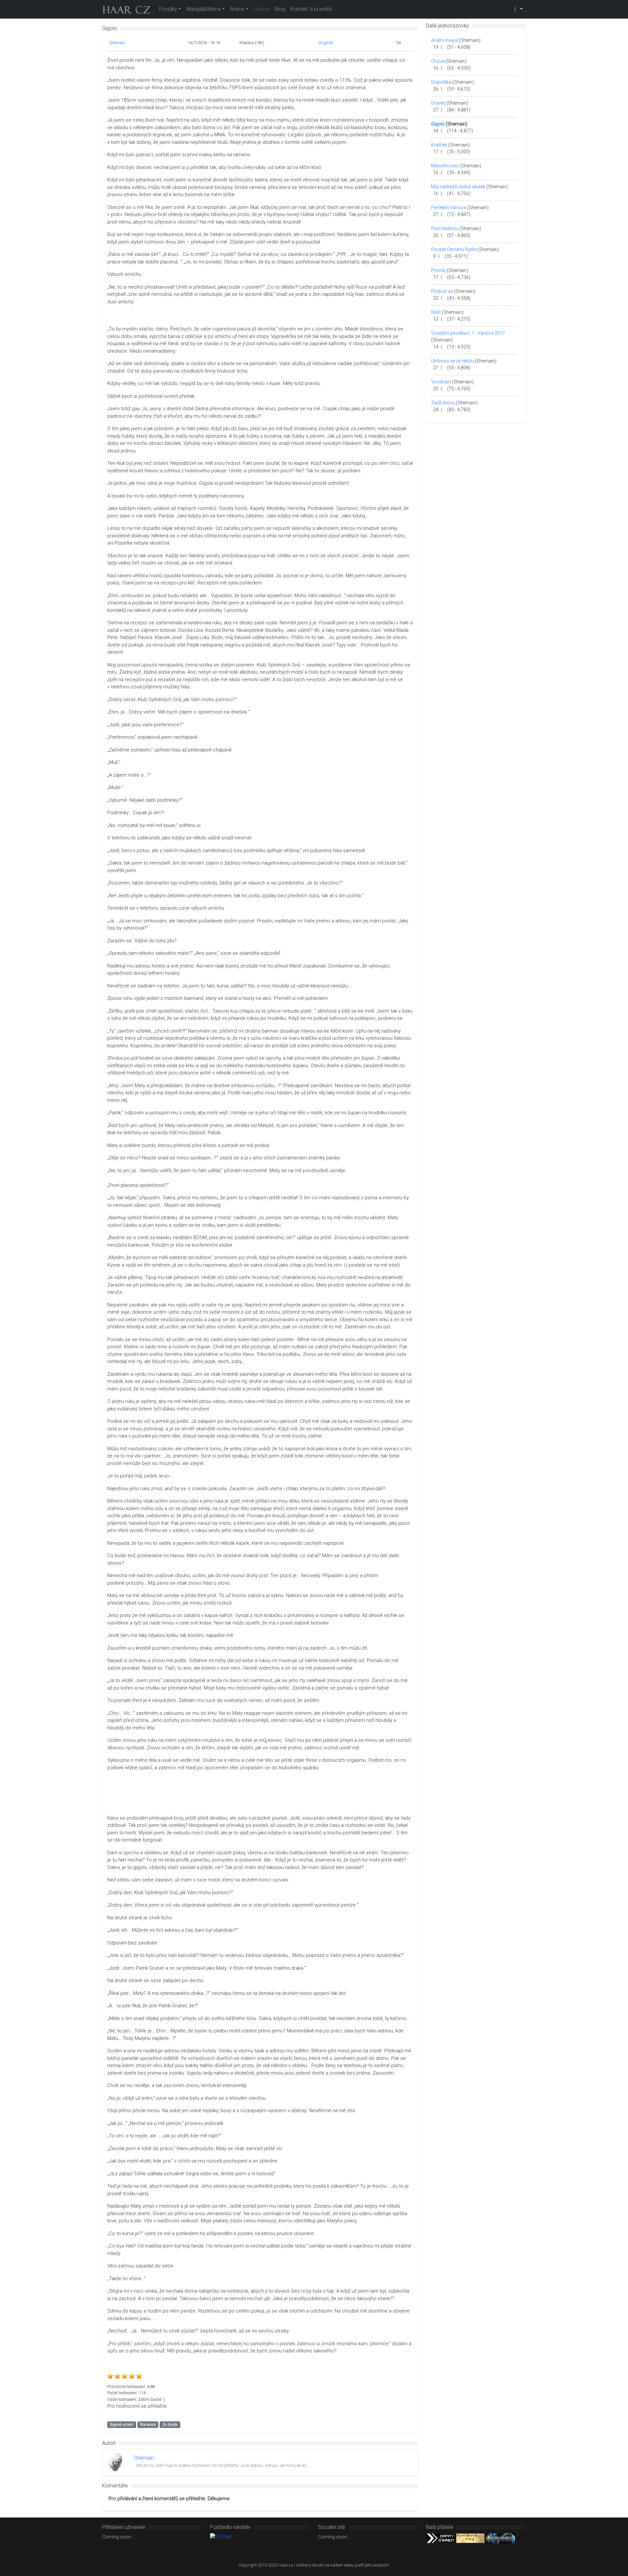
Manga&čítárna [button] (204, 9)
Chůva (438, 61)
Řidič (436, 312)
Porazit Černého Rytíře (454, 249)
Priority (438, 270)
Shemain (117, 43)
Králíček (439, 145)
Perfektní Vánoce (449, 208)
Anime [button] (237, 9)
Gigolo (438, 124)
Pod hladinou (445, 228)
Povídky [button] (168, 9)
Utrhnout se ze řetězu (453, 361)
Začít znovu (443, 403)
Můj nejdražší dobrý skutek (458, 187)
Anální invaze (445, 40)
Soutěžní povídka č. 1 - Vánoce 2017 (468, 333)
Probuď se (442, 291)
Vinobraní (441, 382)
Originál (325, 43)
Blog (280, 9)
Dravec (438, 103)
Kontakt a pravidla (311, 9)
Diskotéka (441, 82)
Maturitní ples (445, 166)
